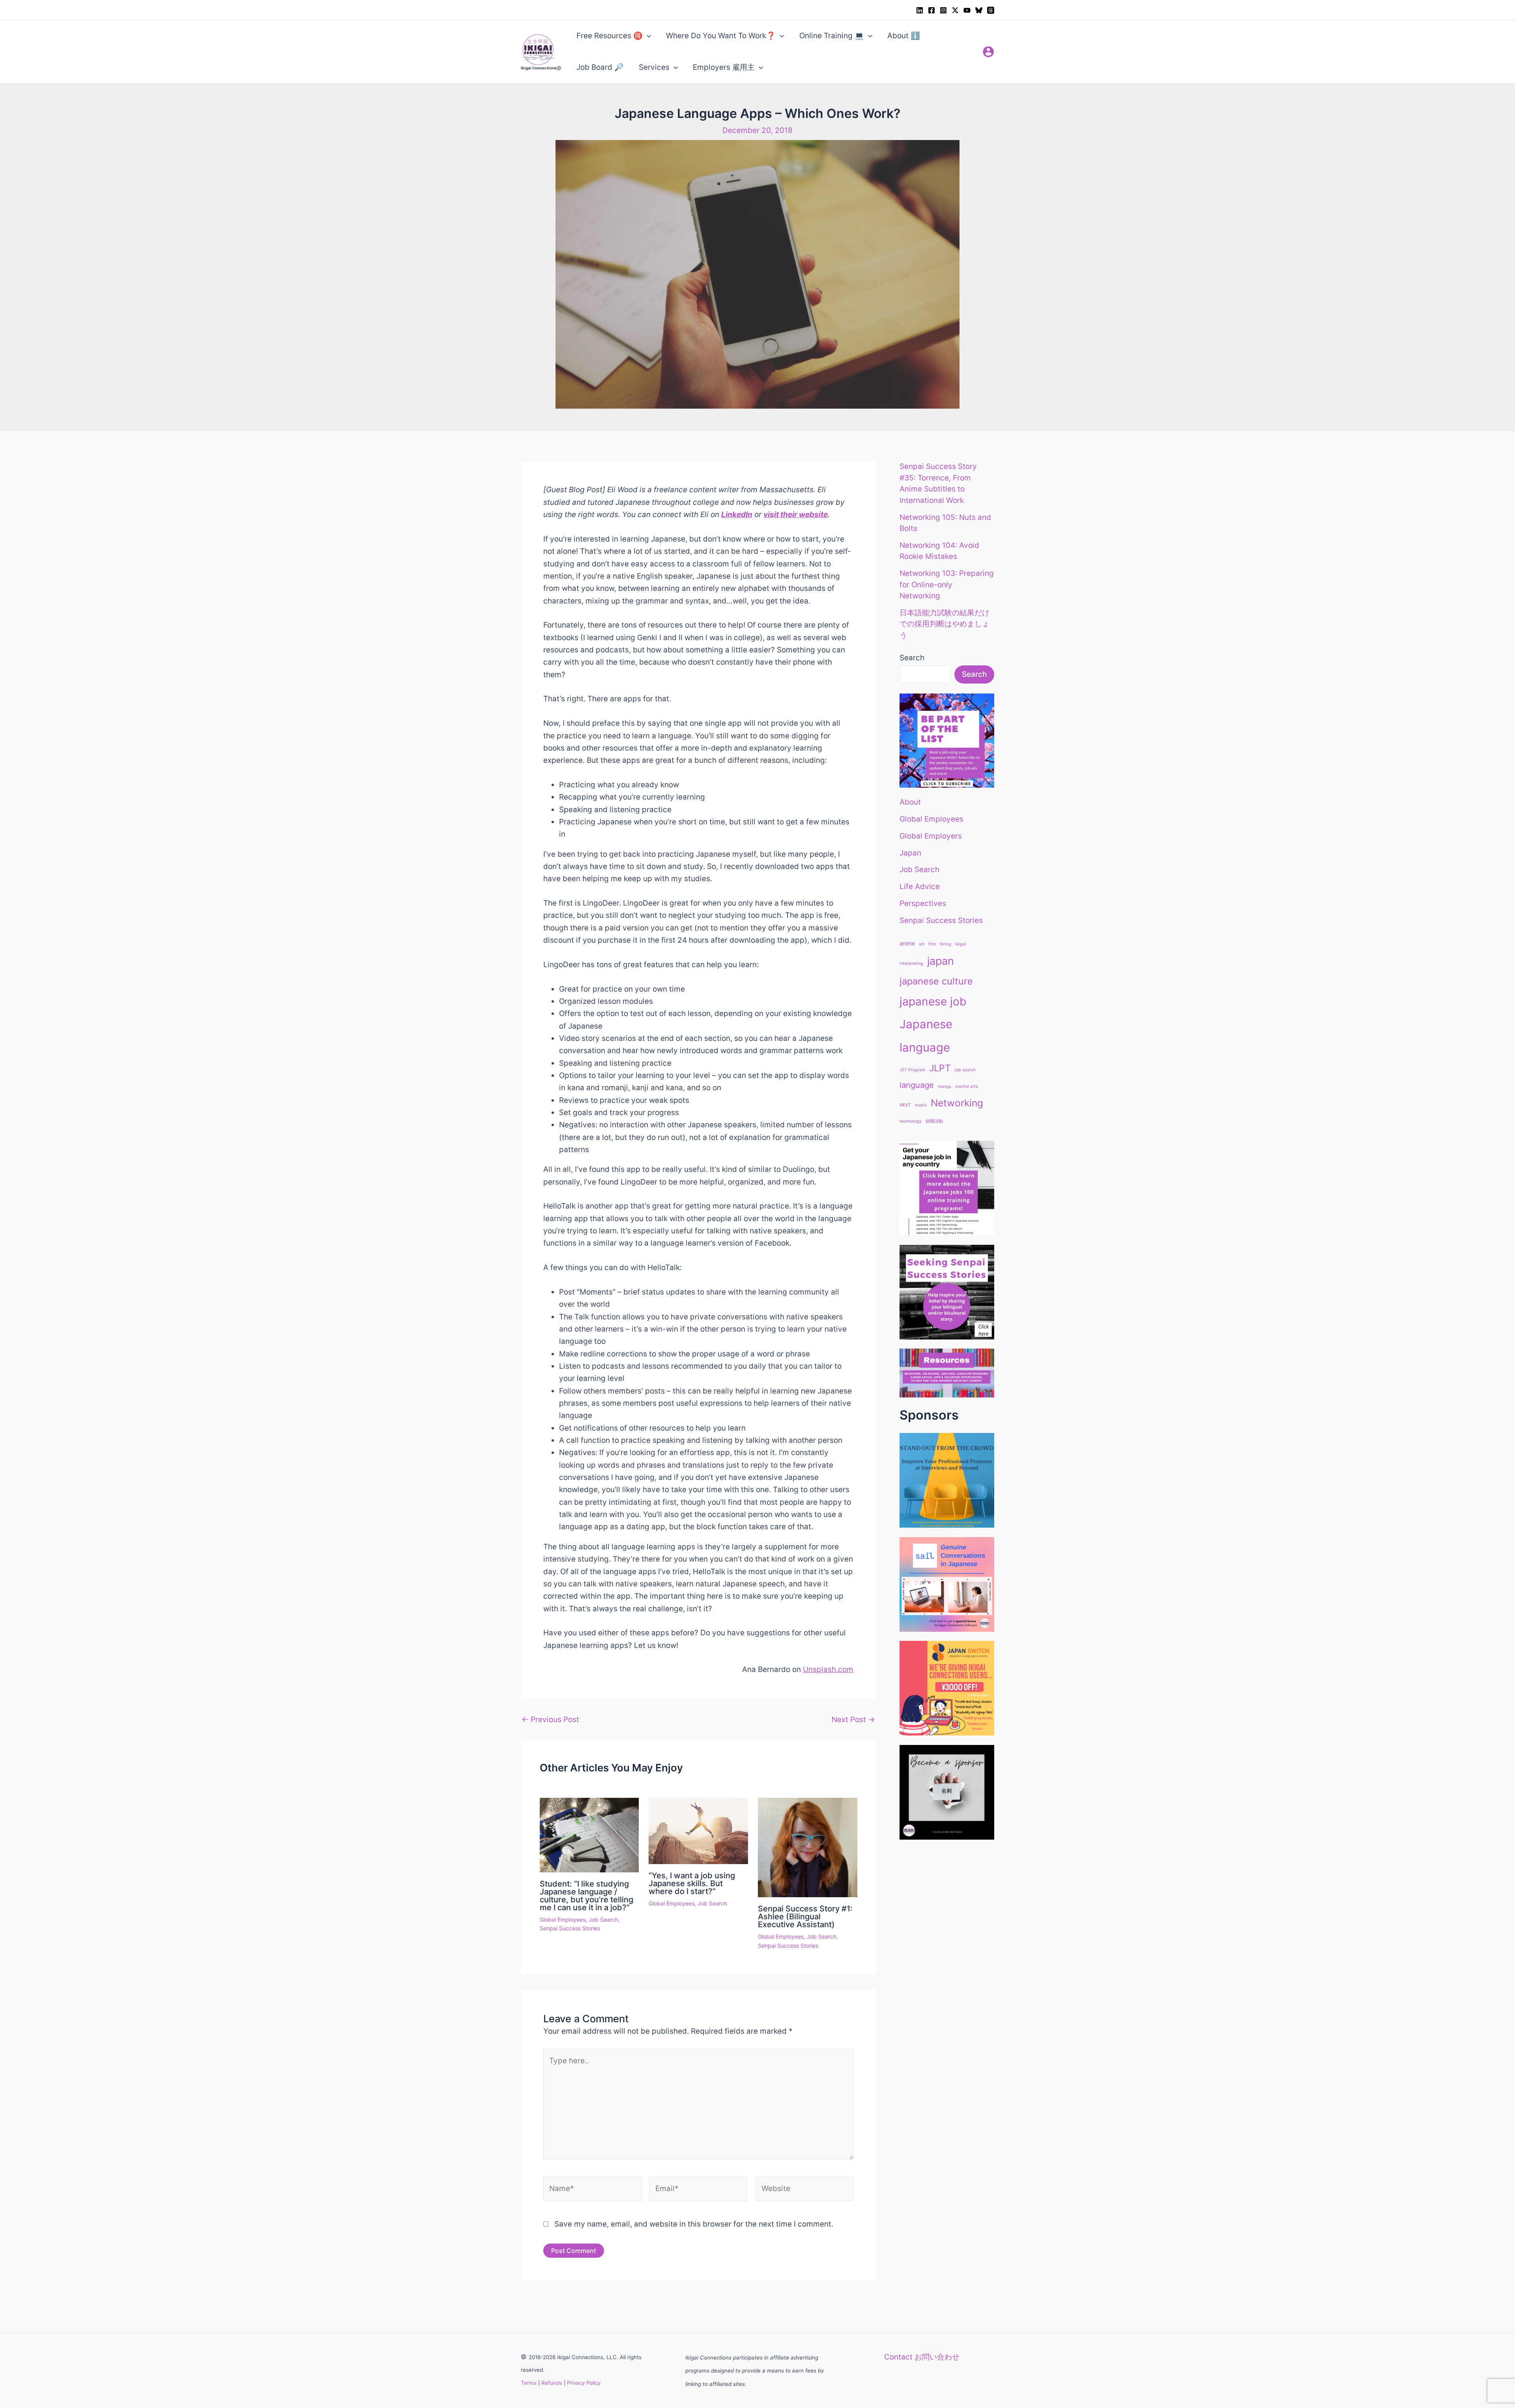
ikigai (961, 944)
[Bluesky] (979, 10)
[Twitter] (955, 10)
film (932, 944)
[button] (647, 36)
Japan (910, 853)
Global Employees (563, 1919)
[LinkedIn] (920, 10)
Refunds (552, 2383)
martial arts (967, 1086)
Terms (529, 2383)
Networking (957, 1103)
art (922, 944)
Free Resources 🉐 (610, 36)
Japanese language (926, 1036)
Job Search (603, 1919)
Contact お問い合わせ (922, 2357)
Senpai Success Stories (570, 1928)
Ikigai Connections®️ (541, 68)
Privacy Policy (584, 2383)
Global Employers (931, 836)
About (910, 802)
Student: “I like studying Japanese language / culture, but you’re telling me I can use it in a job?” (586, 1896)
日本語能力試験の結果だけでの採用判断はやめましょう (945, 624)
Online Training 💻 (832, 36)
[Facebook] (931, 10)
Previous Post (550, 1720)
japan (941, 961)
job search (965, 1070)
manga (945, 1086)
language (917, 1085)
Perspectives (923, 903)
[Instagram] (943, 10)
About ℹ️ (904, 36)
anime (907, 943)
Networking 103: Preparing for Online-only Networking (947, 585)
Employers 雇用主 (724, 67)
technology (911, 1121)
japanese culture (936, 981)
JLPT (940, 1068)
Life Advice (920, 886)
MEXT (905, 1105)
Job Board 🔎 (600, 67)
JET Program (912, 1070)
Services (654, 67)
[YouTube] (967, 10)
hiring (945, 944)
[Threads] (991, 10)
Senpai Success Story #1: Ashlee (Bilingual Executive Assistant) (805, 1917)
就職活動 (934, 1121)
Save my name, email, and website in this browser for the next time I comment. (694, 2224)
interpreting (911, 963)
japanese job (933, 1001)
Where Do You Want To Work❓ (721, 36)
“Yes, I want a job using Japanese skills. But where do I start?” (692, 1883)
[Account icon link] (988, 52)
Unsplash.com (828, 1669)
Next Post (853, 1720)
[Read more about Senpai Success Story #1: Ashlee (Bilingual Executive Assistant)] (808, 1847)
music (921, 1105)
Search (912, 658)
